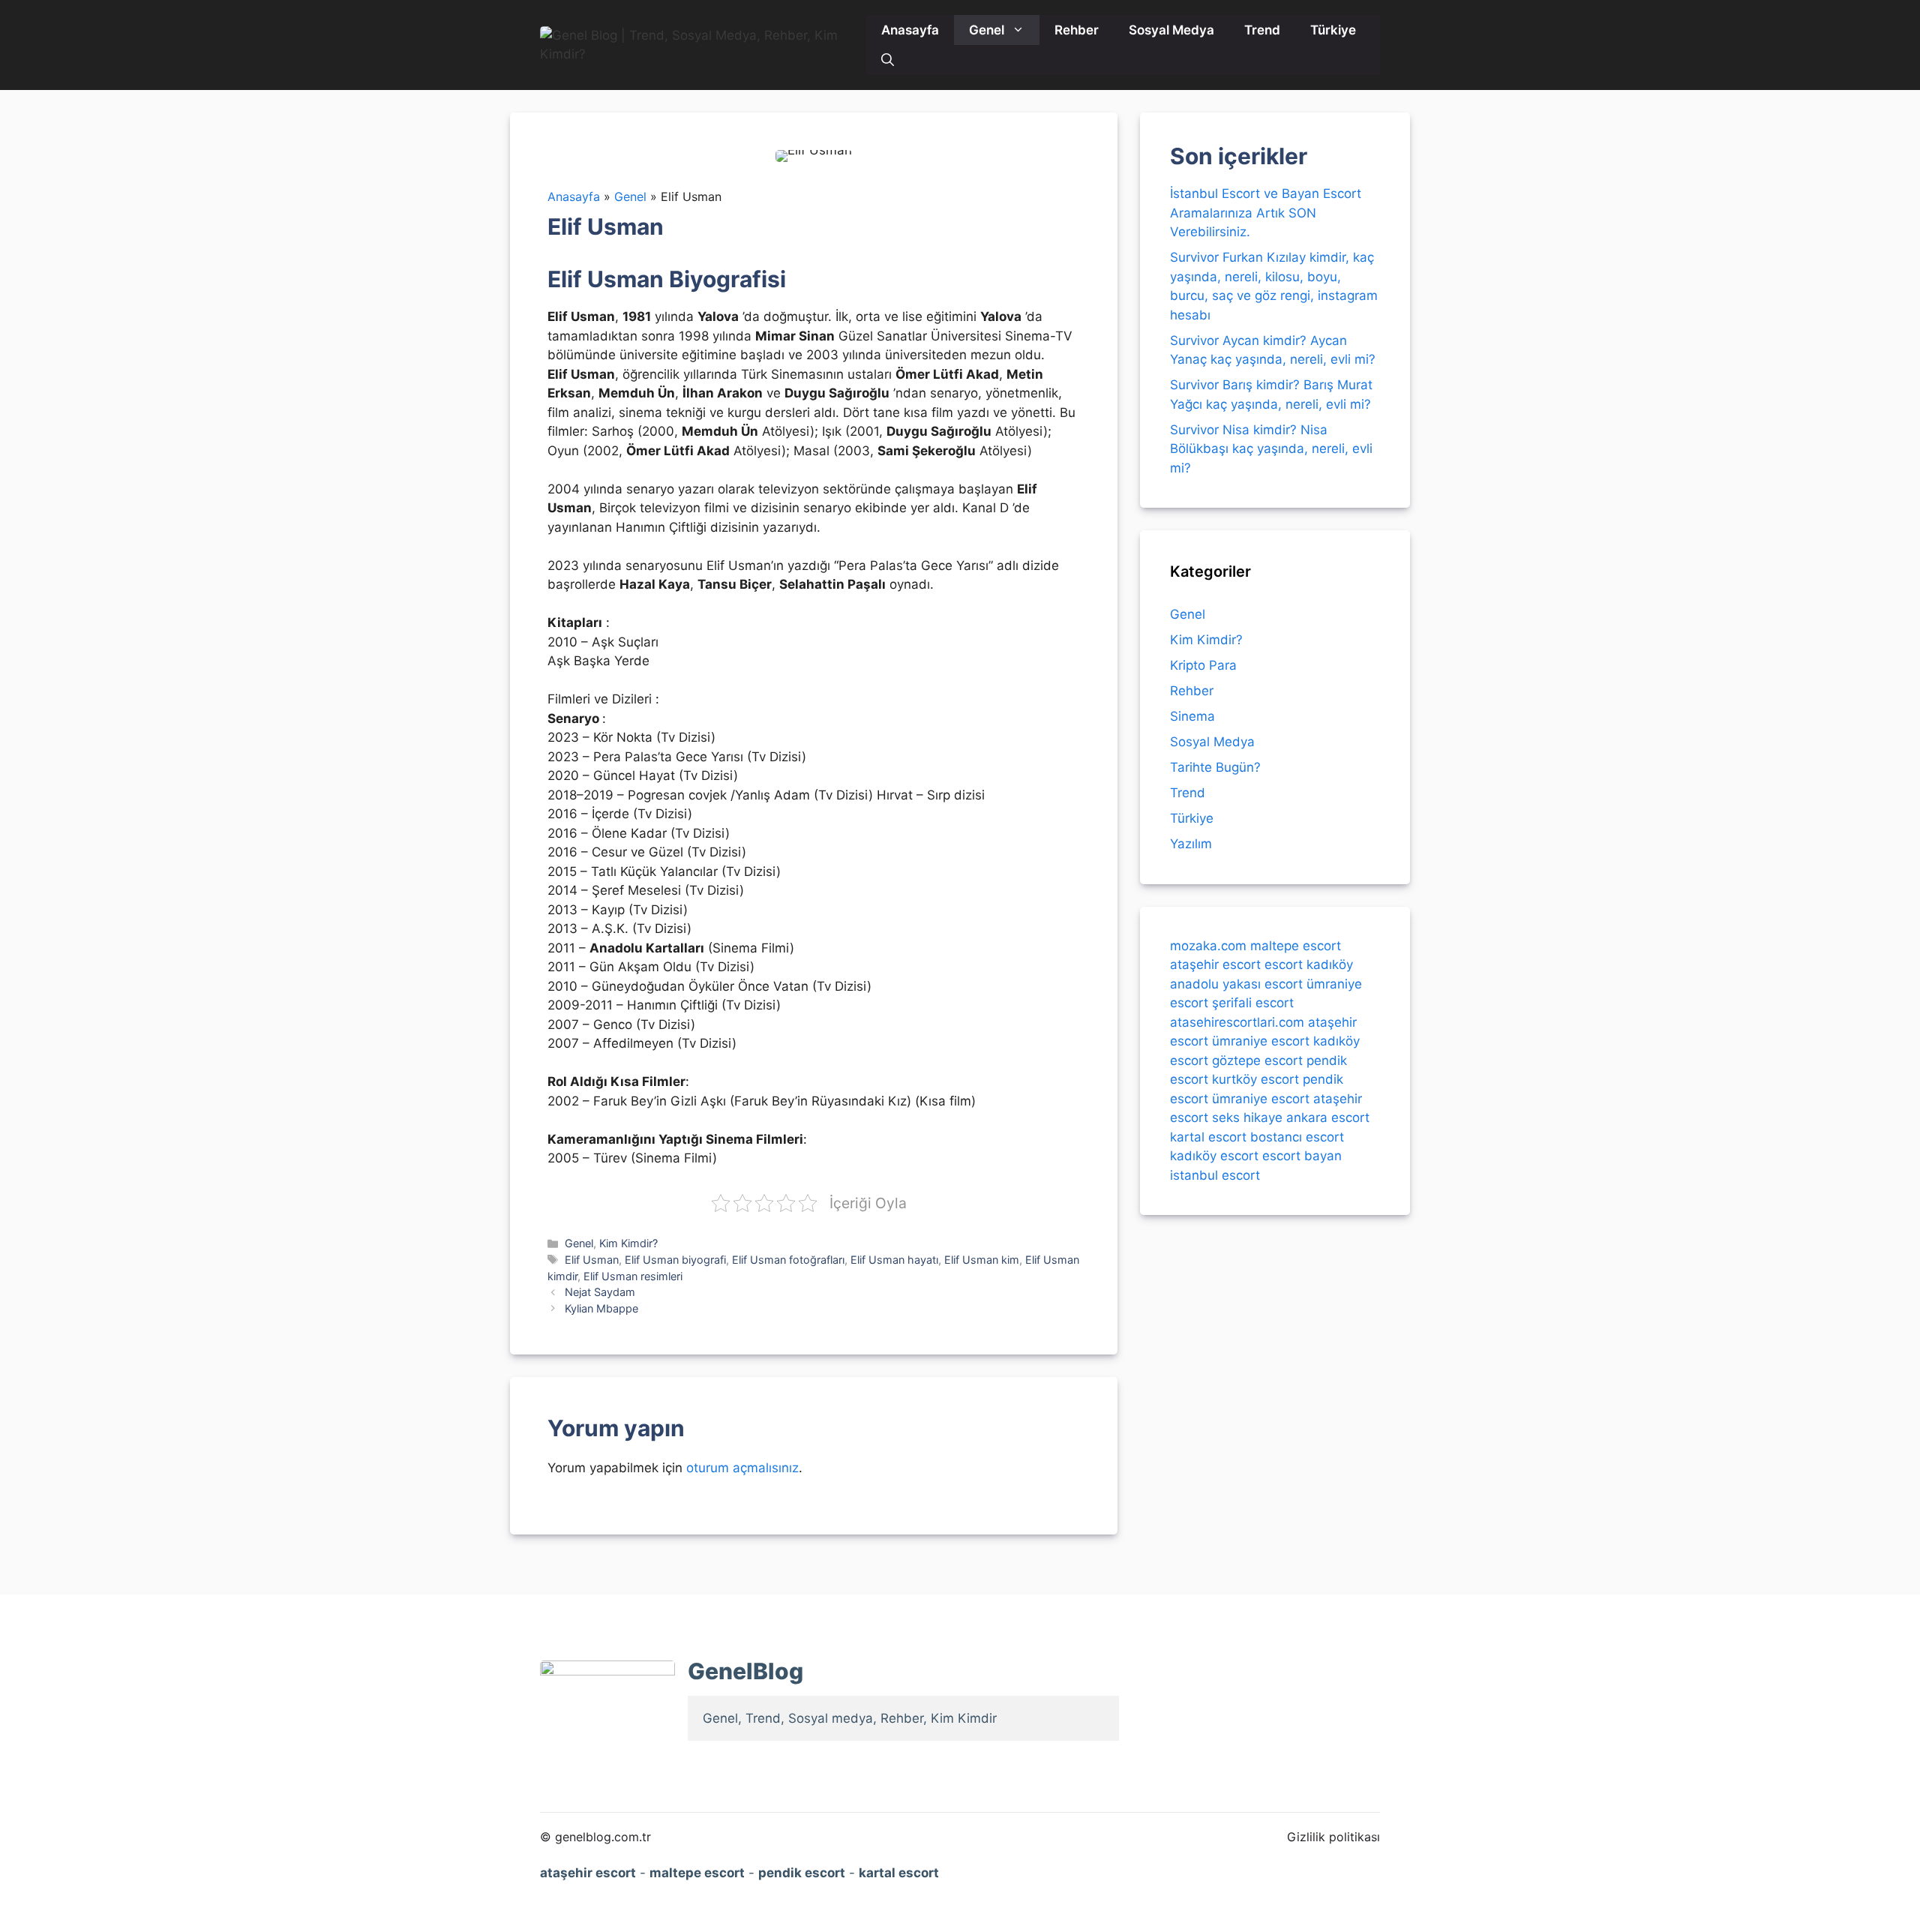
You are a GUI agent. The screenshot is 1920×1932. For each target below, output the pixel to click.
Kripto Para (1203, 665)
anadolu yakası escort (1236, 984)
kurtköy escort (1255, 1079)
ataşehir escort (1215, 964)
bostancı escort (1297, 1137)
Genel (987, 30)
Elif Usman (592, 1260)
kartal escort (1208, 1137)
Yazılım (1191, 844)
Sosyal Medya (1171, 30)
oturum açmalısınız (742, 1468)
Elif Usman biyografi (675, 1260)
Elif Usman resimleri (633, 1276)
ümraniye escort (1261, 1041)
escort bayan (1302, 1156)
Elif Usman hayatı (894, 1260)
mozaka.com (1208, 946)
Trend (1262, 30)
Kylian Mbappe (601, 1308)
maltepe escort (1296, 946)
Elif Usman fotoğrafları (788, 1260)
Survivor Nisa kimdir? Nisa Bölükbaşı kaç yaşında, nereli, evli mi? (1271, 449)
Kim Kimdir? (628, 1243)
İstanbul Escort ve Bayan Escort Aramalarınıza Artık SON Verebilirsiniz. (1266, 213)
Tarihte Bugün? (1215, 767)
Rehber (1077, 30)
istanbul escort (1215, 1175)
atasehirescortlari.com (1237, 1022)
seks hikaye (1247, 1117)
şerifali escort (1253, 1003)
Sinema (1192, 716)
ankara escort (1328, 1117)
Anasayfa (910, 30)
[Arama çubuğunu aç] (888, 60)
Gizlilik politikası (1333, 1837)
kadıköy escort (1214, 1156)
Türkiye (1333, 30)
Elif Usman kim (982, 1260)
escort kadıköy (1309, 964)
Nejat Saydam (600, 1292)
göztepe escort (1257, 1060)
